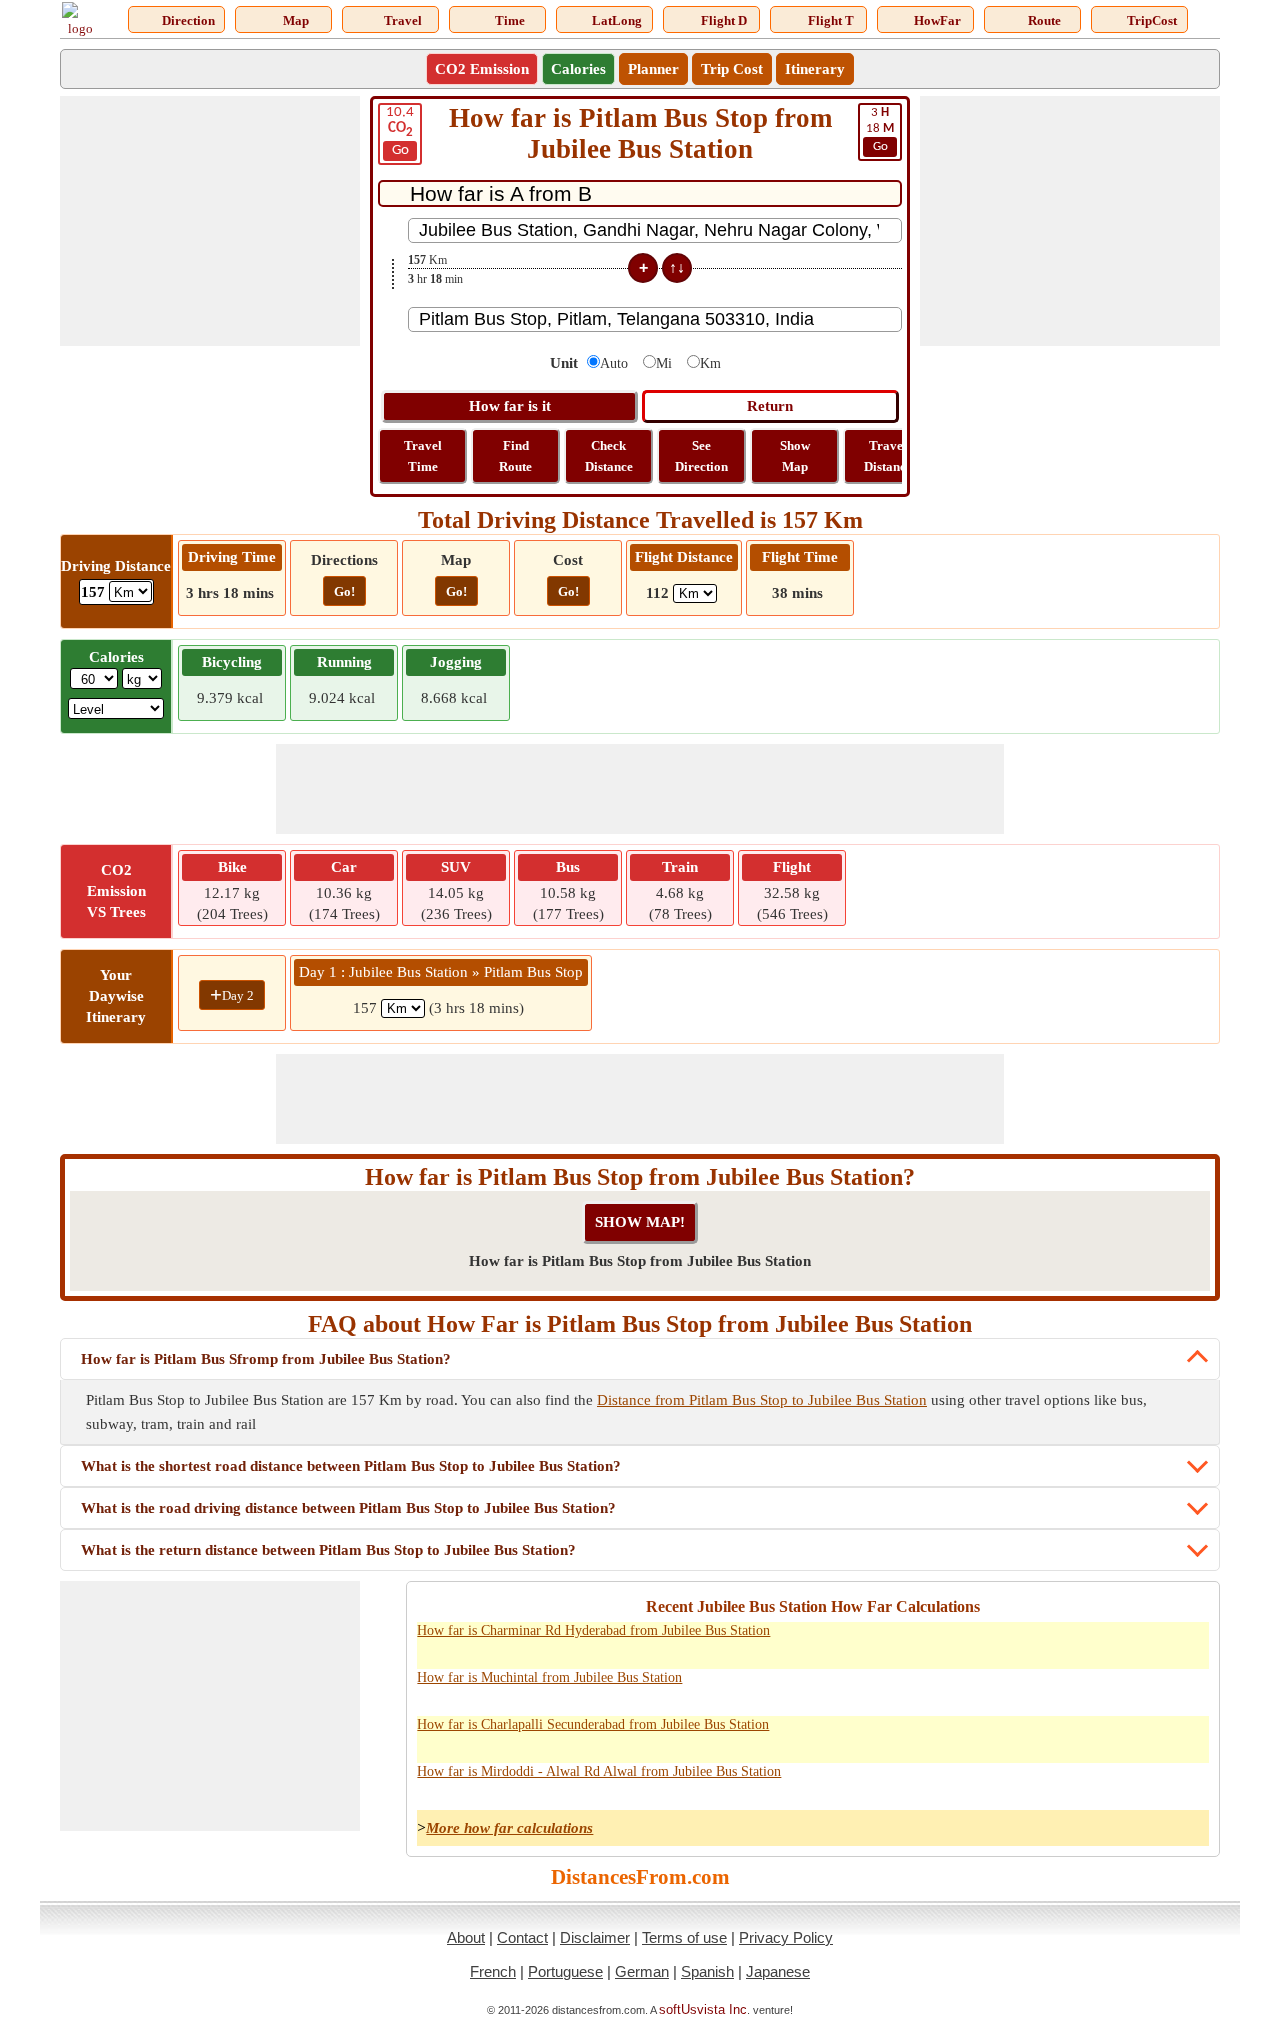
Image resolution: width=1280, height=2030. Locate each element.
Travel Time (423, 456)
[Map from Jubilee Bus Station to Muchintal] (1100, 1689)
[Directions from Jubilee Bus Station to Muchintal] (1056, 1689)
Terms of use (684, 1937)
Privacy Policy (786, 1937)
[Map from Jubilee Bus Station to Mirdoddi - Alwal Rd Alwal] (1100, 1783)
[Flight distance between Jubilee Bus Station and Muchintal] (1012, 1689)
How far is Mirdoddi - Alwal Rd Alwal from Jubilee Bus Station (599, 1771)
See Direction (701, 456)
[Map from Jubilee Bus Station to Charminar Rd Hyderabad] (1100, 1642)
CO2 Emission (482, 69)
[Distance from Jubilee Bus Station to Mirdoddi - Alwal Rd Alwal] (968, 1783)
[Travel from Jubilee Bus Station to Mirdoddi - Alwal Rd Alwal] (1188, 1783)
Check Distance (609, 456)
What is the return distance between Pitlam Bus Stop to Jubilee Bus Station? (328, 1550)
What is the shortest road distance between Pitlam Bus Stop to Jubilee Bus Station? (351, 1466)
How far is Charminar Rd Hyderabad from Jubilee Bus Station (593, 1630)
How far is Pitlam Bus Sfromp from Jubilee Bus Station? (266, 1359)
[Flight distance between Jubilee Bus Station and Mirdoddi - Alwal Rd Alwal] (1012, 1783)
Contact (522, 1937)
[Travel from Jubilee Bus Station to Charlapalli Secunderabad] (1188, 1736)
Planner (653, 69)
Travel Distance (888, 456)
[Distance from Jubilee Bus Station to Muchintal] (968, 1689)
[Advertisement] (210, 221)
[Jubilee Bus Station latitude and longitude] (1144, 1642)
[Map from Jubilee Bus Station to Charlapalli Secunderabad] (1100, 1736)
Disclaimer (595, 1937)
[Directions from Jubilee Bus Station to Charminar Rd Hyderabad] (1056, 1642)
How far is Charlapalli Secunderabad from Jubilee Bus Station (593, 1724)
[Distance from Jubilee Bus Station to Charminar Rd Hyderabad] (968, 1642)
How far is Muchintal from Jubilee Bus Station (549, 1677)
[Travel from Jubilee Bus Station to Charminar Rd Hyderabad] (1188, 1642)
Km (710, 363)
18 (880, 129)
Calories (578, 69)
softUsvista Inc (703, 2009)
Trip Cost (732, 69)
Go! (344, 591)
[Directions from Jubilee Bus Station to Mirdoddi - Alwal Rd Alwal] (1056, 1783)
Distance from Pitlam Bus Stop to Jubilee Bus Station (762, 1400)
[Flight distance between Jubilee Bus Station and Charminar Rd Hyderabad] (1012, 1642)
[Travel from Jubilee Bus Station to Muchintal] (1188, 1689)
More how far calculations (509, 1828)
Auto (614, 363)
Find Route (515, 456)
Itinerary (815, 69)
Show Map (795, 456)
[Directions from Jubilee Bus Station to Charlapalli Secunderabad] (1056, 1736)
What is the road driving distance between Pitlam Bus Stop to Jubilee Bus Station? (348, 1508)
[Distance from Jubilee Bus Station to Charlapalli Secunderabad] (968, 1736)
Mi (664, 363)
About (466, 1937)
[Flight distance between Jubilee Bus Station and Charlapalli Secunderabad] (1012, 1736)
